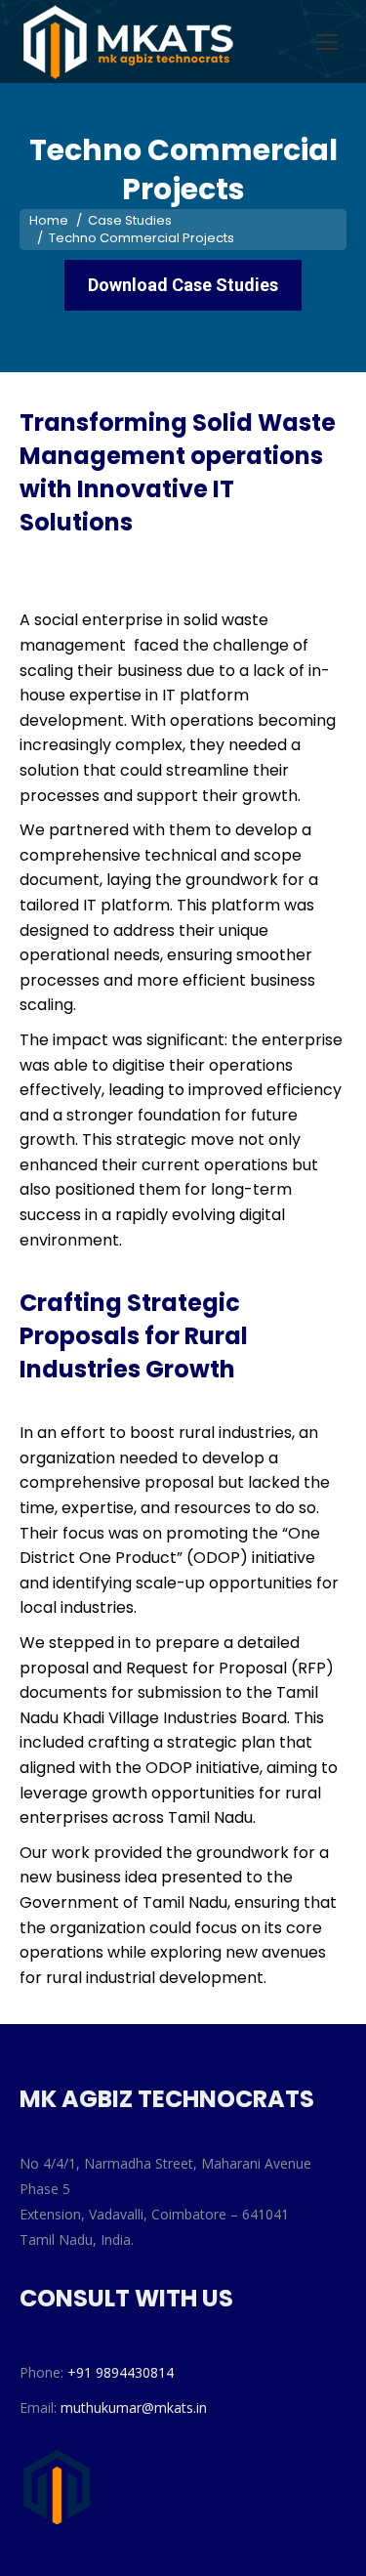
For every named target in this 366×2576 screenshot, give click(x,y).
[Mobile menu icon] (327, 42)
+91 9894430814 (121, 2372)
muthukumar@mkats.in (134, 2407)
